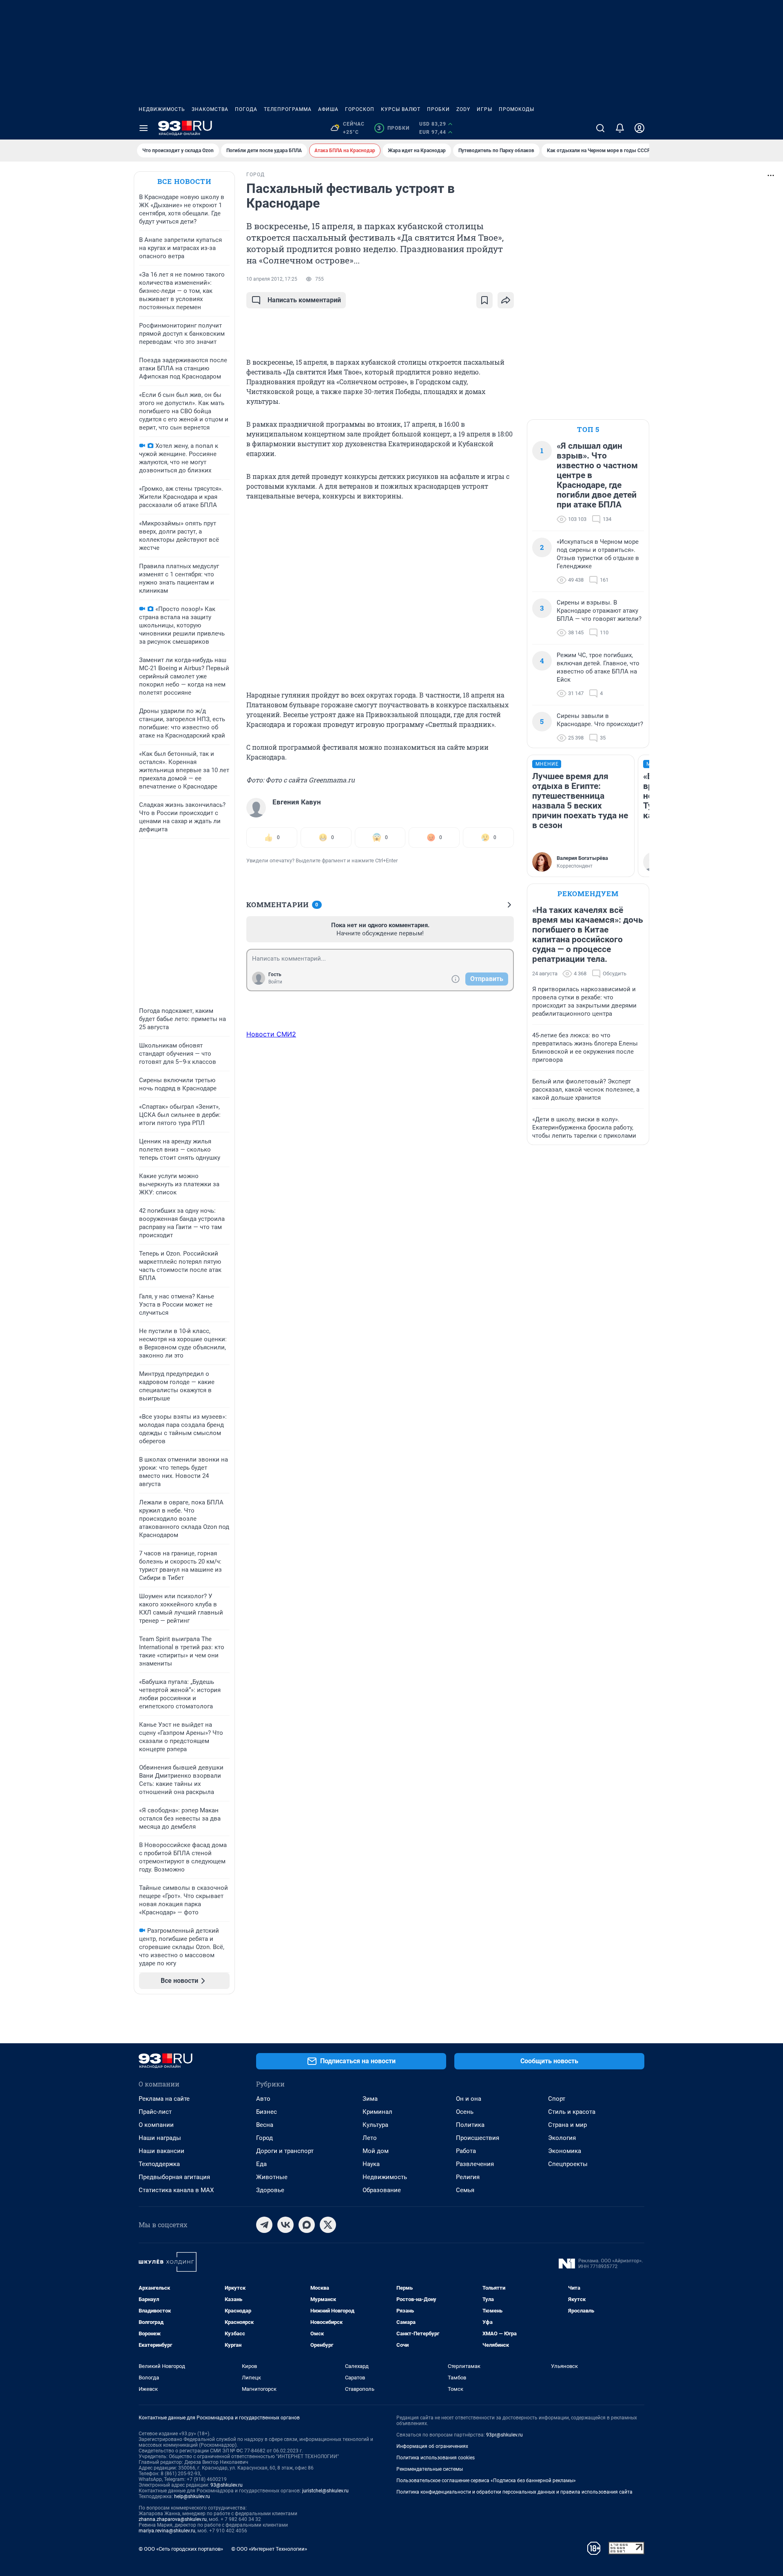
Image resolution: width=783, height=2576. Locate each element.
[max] (307, 2225)
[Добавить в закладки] (484, 300)
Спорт (557, 2099)
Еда (261, 2164)
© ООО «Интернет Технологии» (269, 2549)
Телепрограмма (288, 109)
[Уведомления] (620, 128)
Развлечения (475, 2164)
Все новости (184, 181)
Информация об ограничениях (432, 2446)
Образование (382, 2190)
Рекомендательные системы (430, 2469)
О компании (156, 2125)
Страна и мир (567, 2125)
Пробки (438, 109)
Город (264, 2138)
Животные (272, 2177)
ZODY (463, 109)
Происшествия (478, 2138)
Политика (470, 2125)
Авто (263, 2099)
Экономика (565, 2151)
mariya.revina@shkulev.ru (167, 2531)
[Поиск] (600, 128)
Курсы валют (401, 109)
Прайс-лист (155, 2112)
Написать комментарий (304, 300)
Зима (370, 2099)
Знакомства (210, 109)
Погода (246, 109)
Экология (562, 2138)
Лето (370, 2138)
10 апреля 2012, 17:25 (272, 279)
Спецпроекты (568, 2164)
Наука (371, 2164)
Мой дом (376, 2151)
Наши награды (160, 2138)
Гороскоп (360, 109)
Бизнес (267, 2112)
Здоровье (270, 2190)
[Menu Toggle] (144, 128)
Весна (265, 2125)
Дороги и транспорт (285, 2151)
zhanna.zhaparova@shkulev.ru (173, 2519)
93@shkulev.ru (227, 2485)
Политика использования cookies (436, 2458)
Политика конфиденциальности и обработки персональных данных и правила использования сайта (514, 2492)
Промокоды (516, 109)
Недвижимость (162, 109)
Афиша (328, 109)
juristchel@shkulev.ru (325, 2491)
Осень (465, 2112)
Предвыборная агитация (174, 2177)
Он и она (469, 2099)
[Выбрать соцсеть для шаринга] (506, 300)
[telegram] (264, 2225)
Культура (375, 2125)
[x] (328, 2225)
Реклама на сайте (164, 2099)
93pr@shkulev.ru (504, 2435)
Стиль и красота (572, 2112)
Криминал (377, 2112)
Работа (466, 2151)
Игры (484, 109)
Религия (468, 2177)
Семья (465, 2190)
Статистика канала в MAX (176, 2190)
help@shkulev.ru (192, 2496)
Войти (275, 982)
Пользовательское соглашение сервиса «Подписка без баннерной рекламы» (486, 2481)
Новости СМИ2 (271, 1034)
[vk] (285, 2225)
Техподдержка (159, 2164)
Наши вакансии (161, 2151)
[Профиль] (639, 128)
